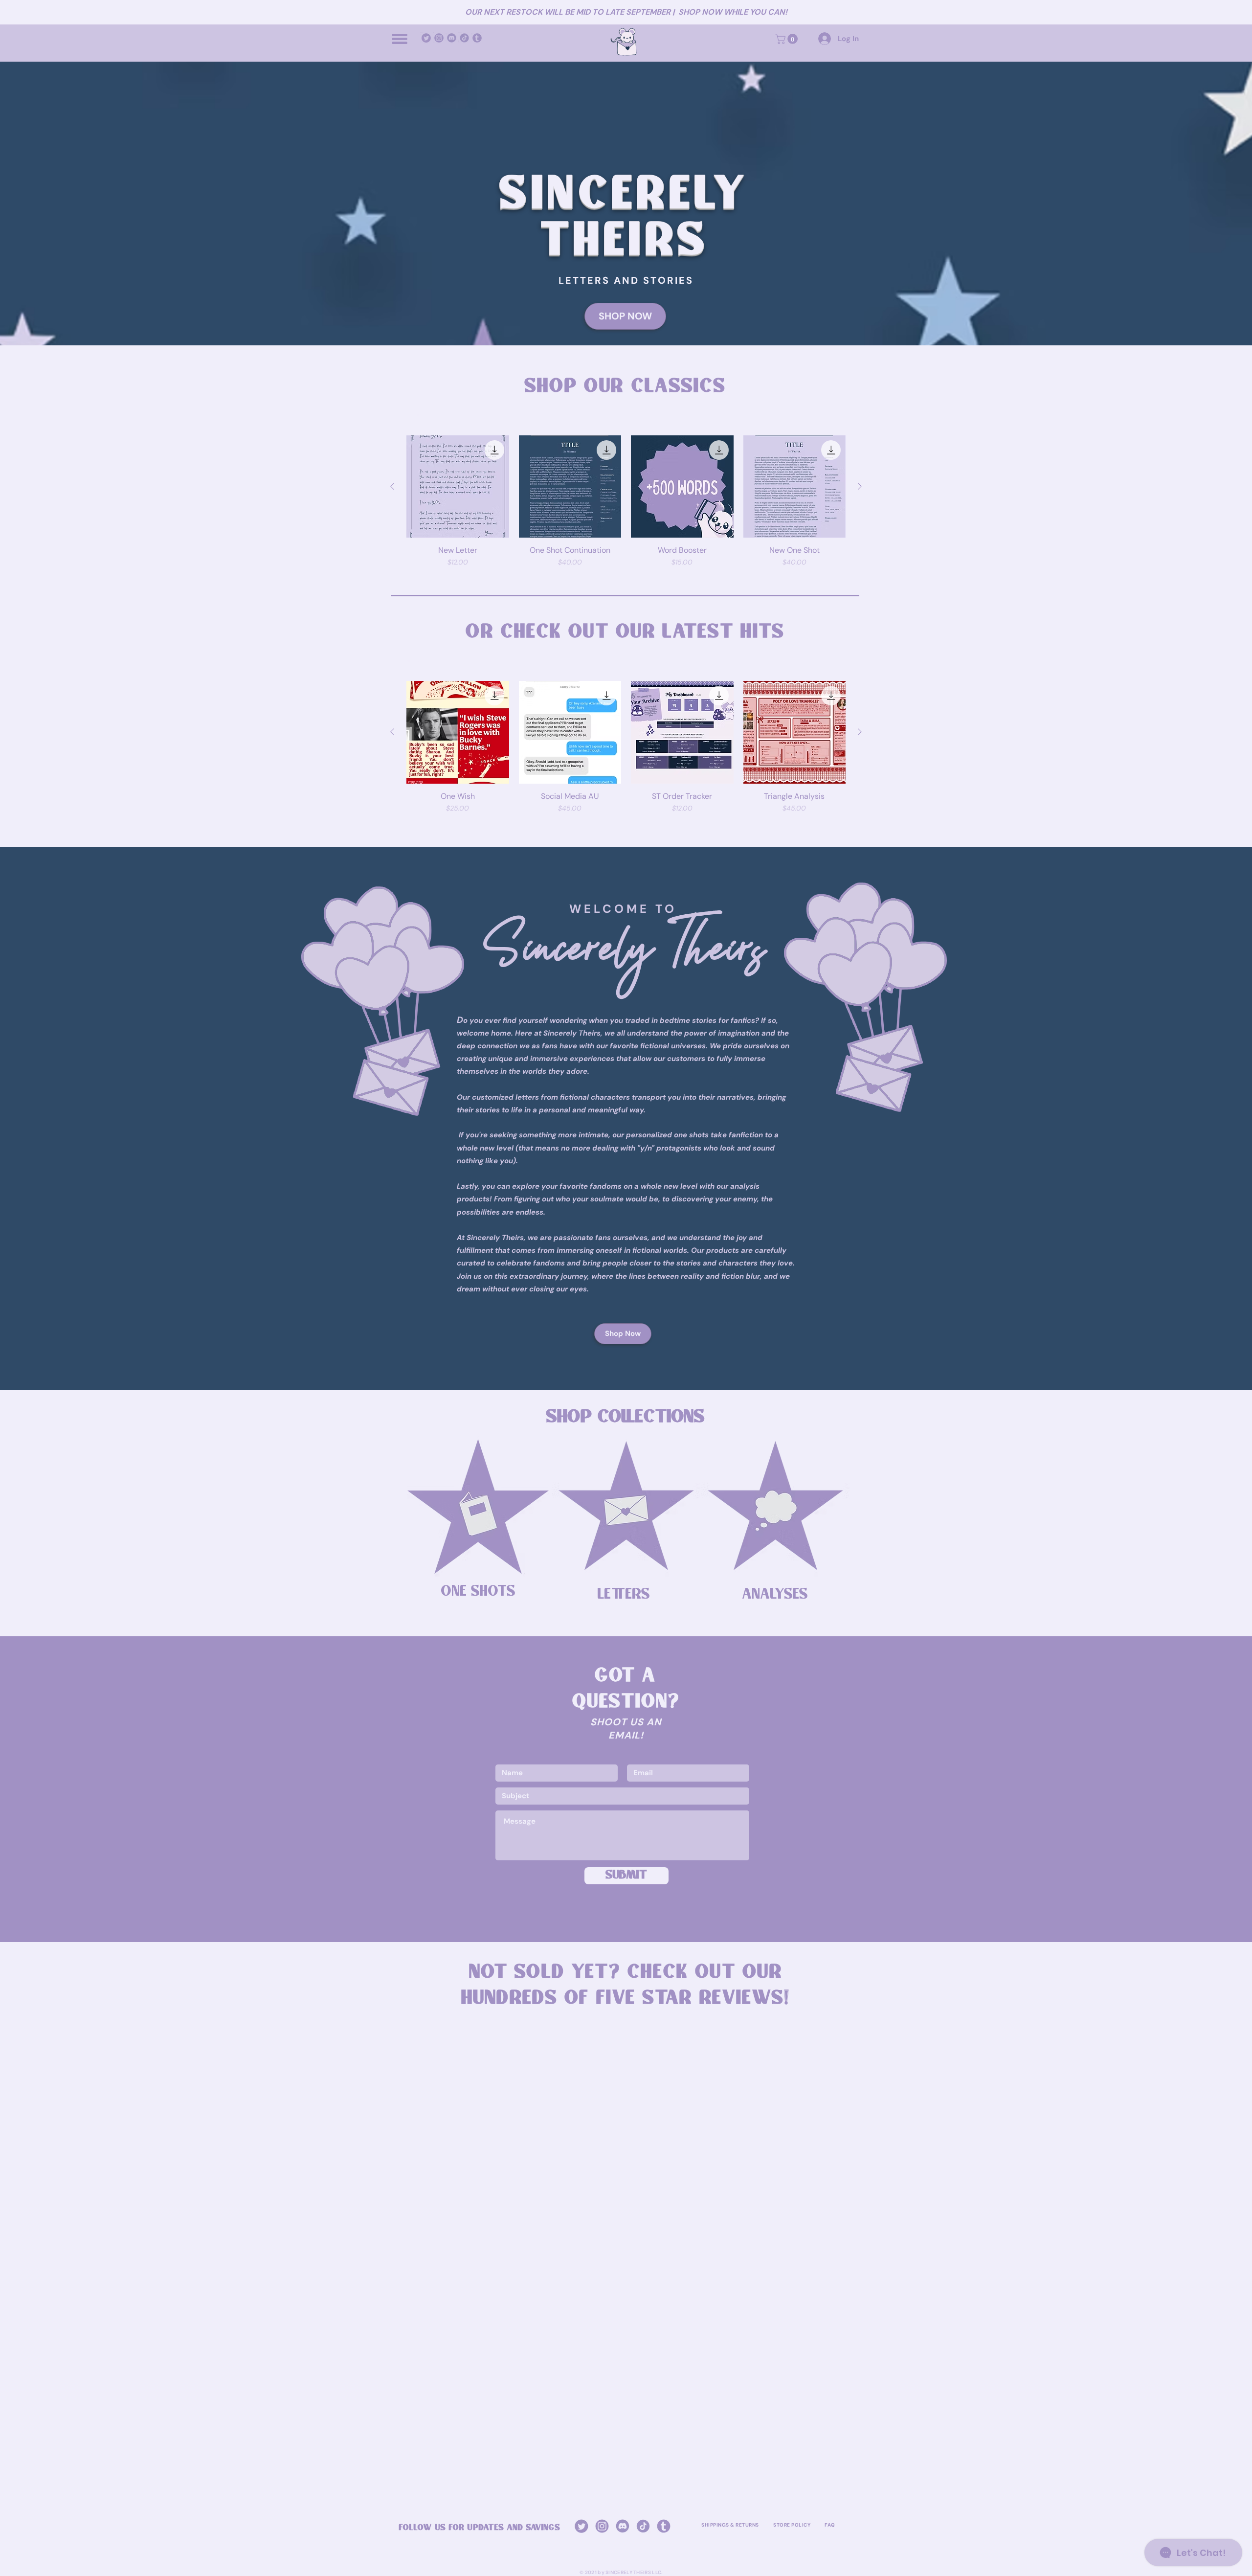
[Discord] (452, 38)
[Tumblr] (477, 38)
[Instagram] (439, 38)
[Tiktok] (643, 2526)
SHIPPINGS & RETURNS (730, 2525)
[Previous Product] (392, 486)
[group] (626, 502)
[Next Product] (860, 486)
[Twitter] (426, 38)
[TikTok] (464, 38)
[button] (400, 39)
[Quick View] (458, 487)
